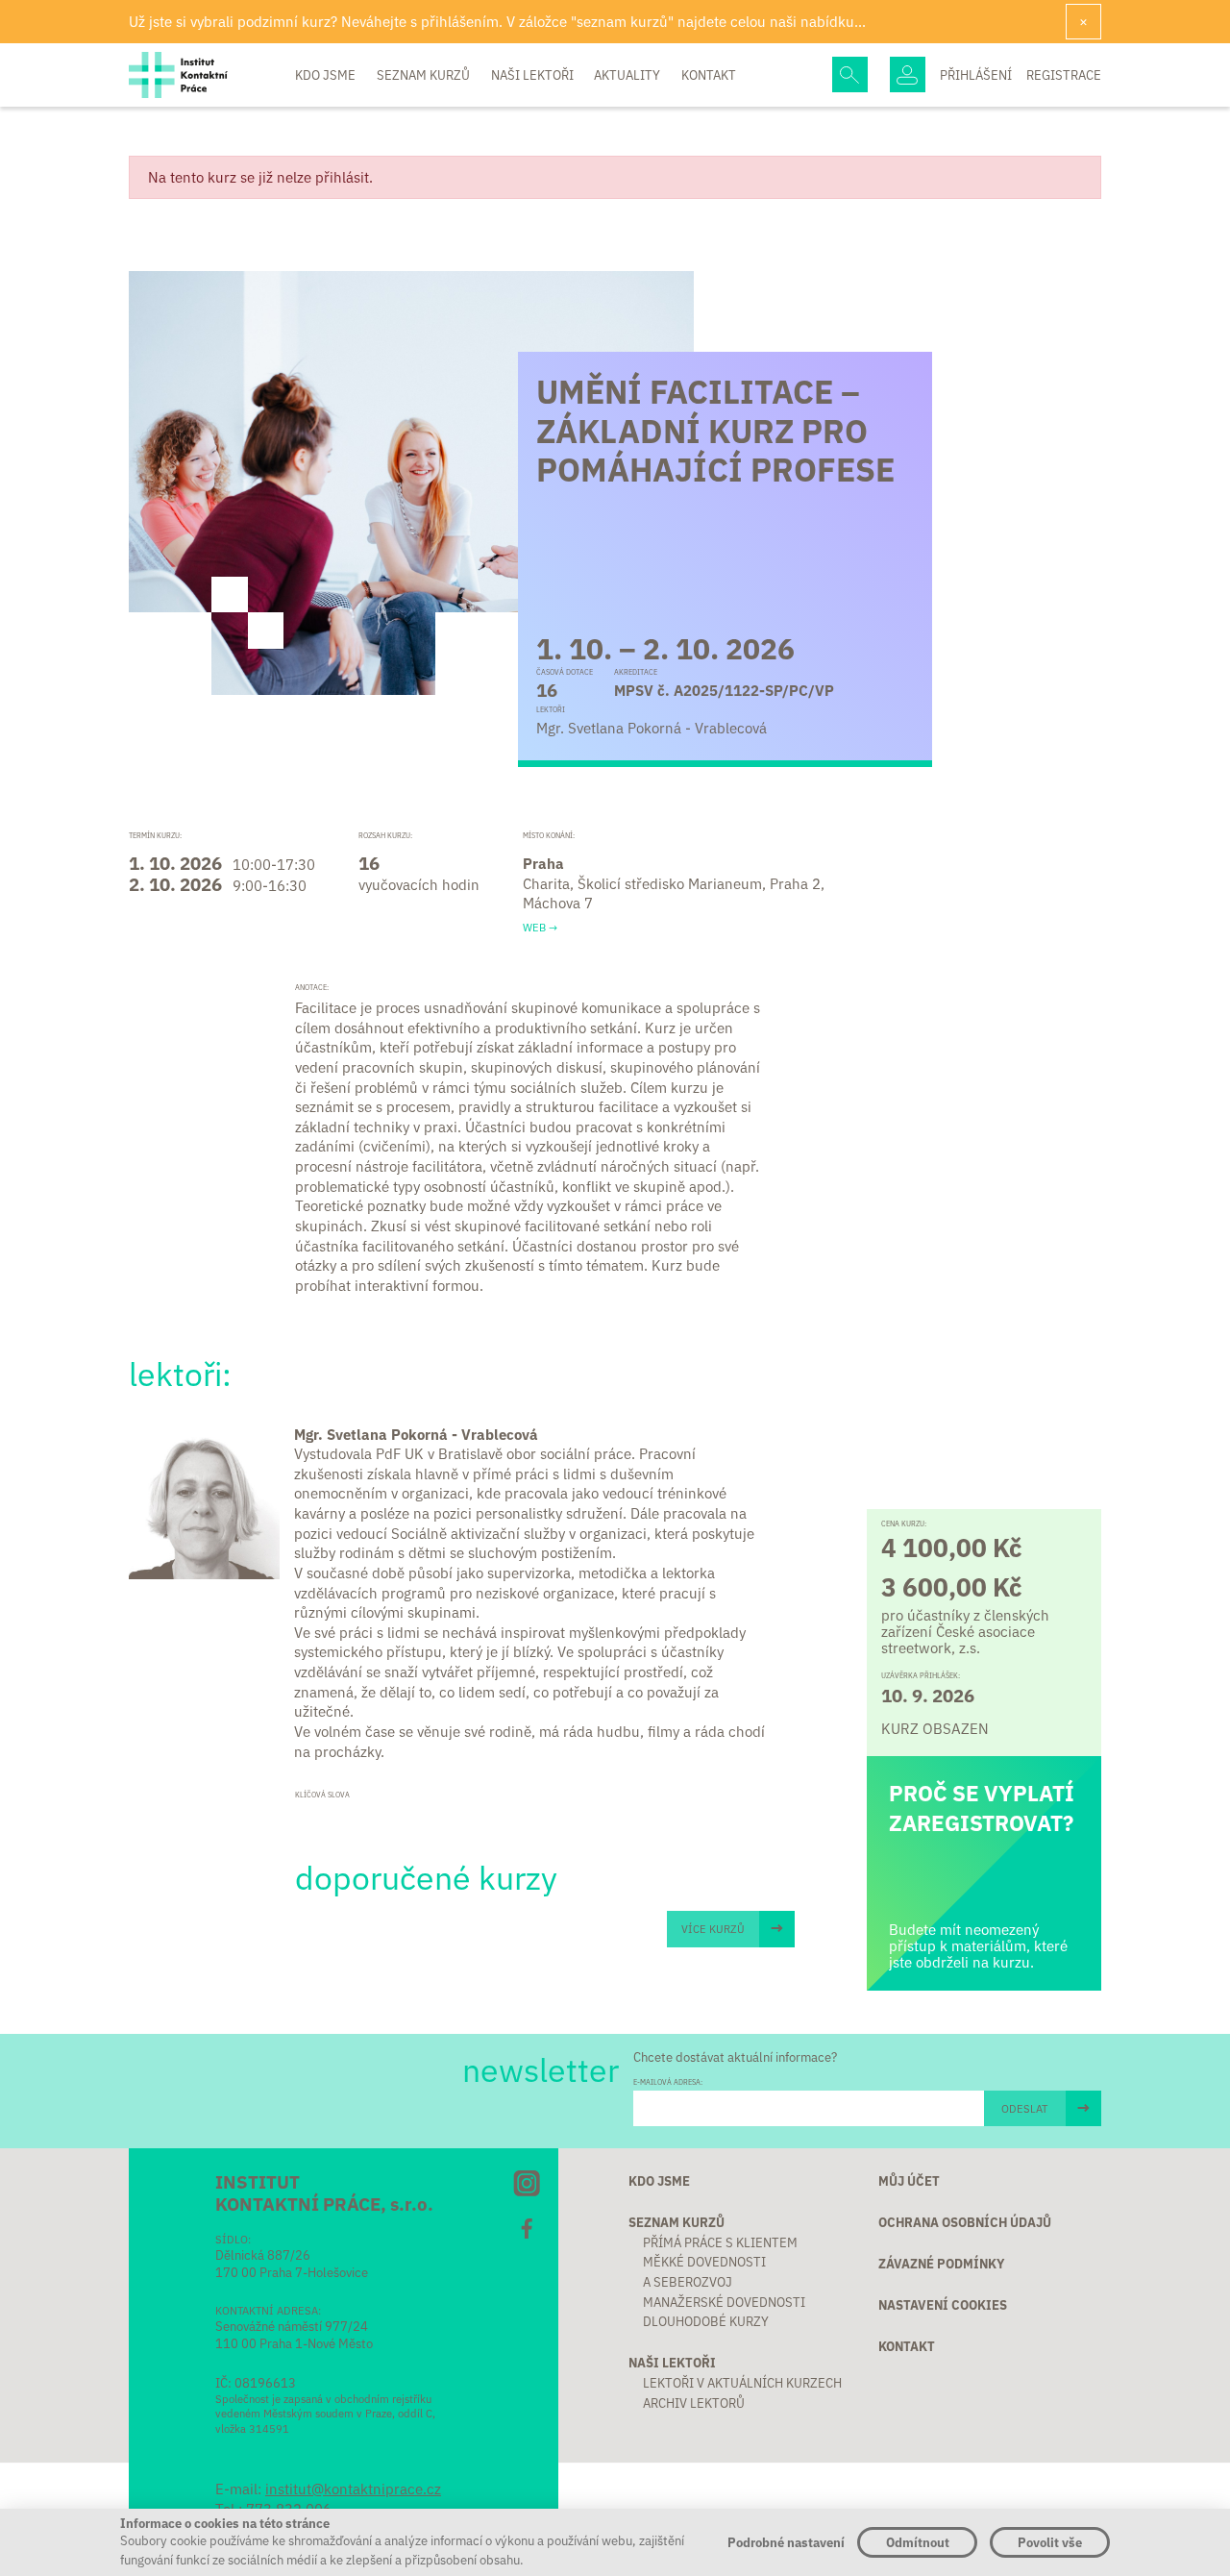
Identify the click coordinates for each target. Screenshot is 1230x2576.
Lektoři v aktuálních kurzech (742, 2382)
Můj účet (909, 2180)
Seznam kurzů (425, 74)
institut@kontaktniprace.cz (353, 2488)
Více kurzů (713, 1928)
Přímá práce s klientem (720, 2242)
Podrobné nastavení (786, 2542)
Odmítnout (918, 2542)
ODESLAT (1024, 2108)
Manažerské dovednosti (724, 2302)
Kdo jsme (327, 74)
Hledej (850, 74)
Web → (540, 927)
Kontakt (709, 74)
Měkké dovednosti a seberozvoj (704, 2271)
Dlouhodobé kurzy (706, 2321)
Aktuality (628, 74)
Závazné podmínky (942, 2263)
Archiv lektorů (694, 2403)
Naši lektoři (534, 74)
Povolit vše (1050, 2542)
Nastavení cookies (943, 2304)
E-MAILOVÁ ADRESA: (668, 2082)
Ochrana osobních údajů (965, 2222)
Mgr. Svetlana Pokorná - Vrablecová (416, 1434)
